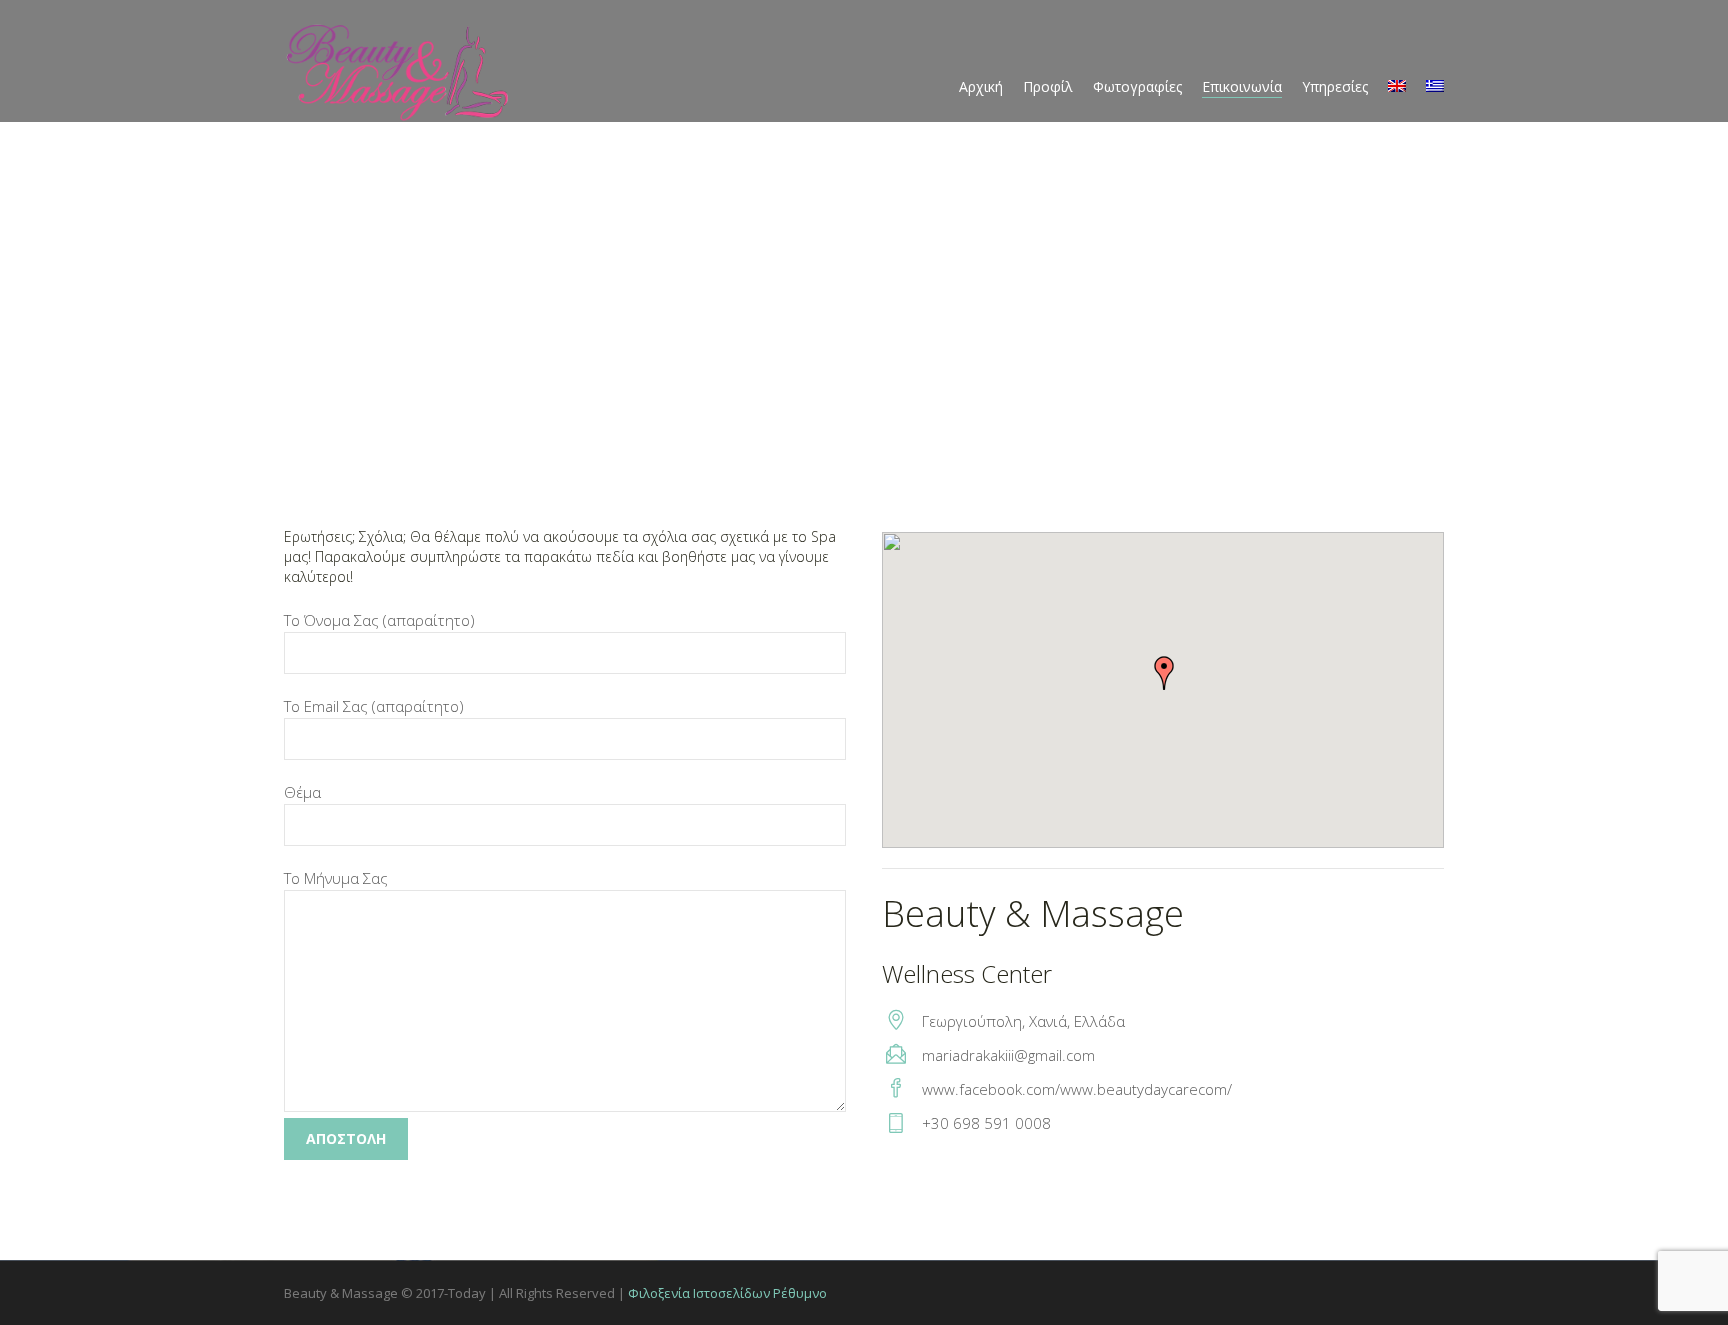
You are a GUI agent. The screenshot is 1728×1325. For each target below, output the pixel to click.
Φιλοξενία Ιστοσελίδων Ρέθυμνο (727, 1293)
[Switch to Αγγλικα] (1397, 87)
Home (258, 406)
